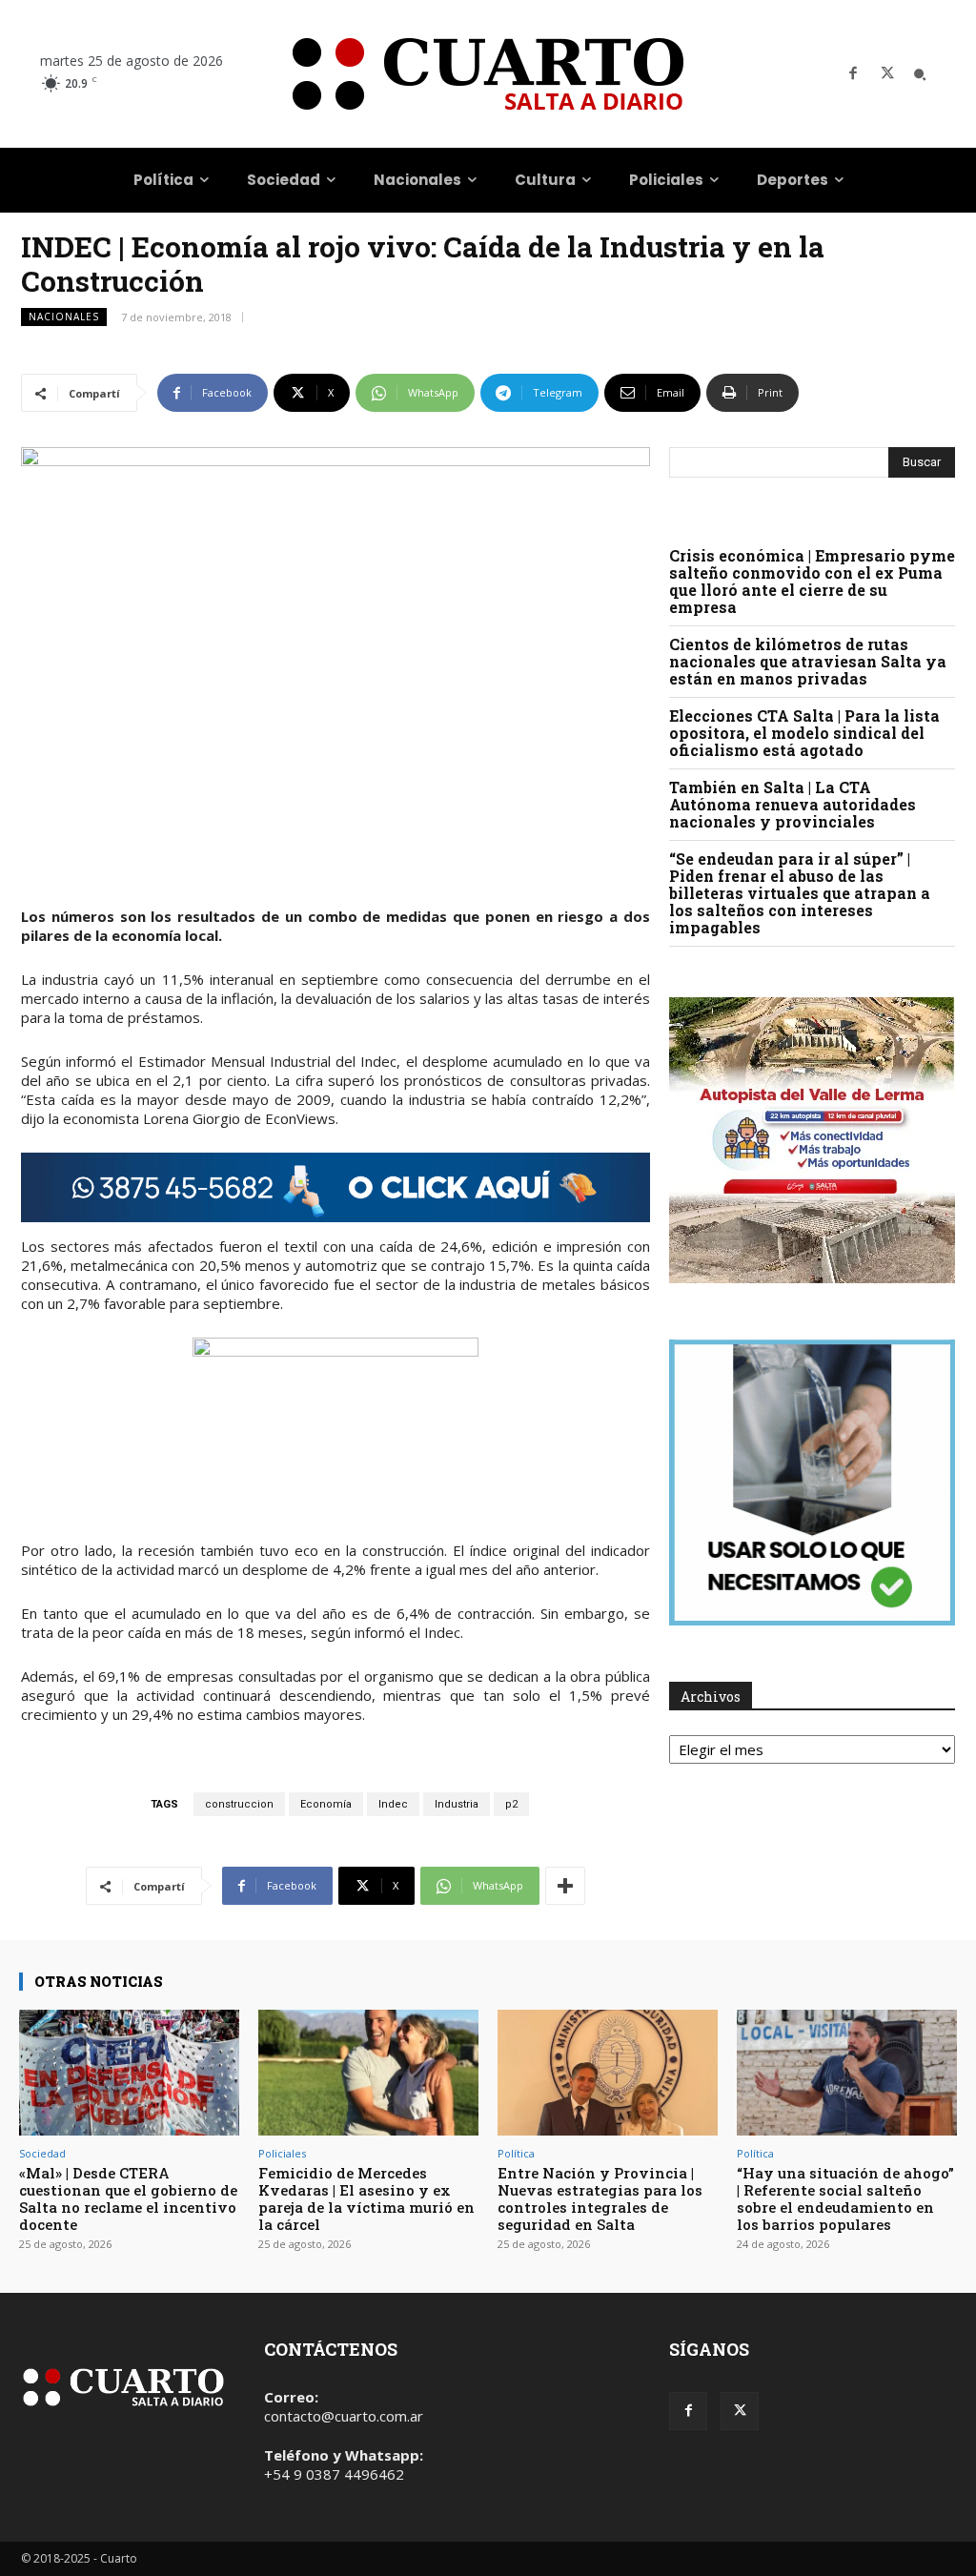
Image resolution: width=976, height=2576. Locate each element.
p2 (511, 1804)
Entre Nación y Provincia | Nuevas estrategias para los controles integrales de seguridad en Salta (600, 2198)
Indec (393, 1804)
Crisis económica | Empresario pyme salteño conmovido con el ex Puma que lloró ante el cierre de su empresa (812, 581)
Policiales (282, 2153)
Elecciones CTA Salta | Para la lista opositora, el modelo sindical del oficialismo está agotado (804, 733)
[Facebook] (853, 74)
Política (516, 2153)
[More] (565, 1886)
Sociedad (42, 2153)
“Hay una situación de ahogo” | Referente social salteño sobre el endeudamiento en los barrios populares (845, 2198)
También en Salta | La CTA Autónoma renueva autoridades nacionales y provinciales (793, 804)
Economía (326, 1804)
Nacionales (64, 317)
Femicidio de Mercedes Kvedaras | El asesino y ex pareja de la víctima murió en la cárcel (366, 2198)
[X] (887, 74)
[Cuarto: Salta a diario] (488, 74)
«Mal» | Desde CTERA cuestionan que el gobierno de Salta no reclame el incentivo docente (128, 2198)
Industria (457, 1804)
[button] (920, 74)
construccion (239, 1804)
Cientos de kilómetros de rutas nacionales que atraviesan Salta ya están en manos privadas (808, 661)
